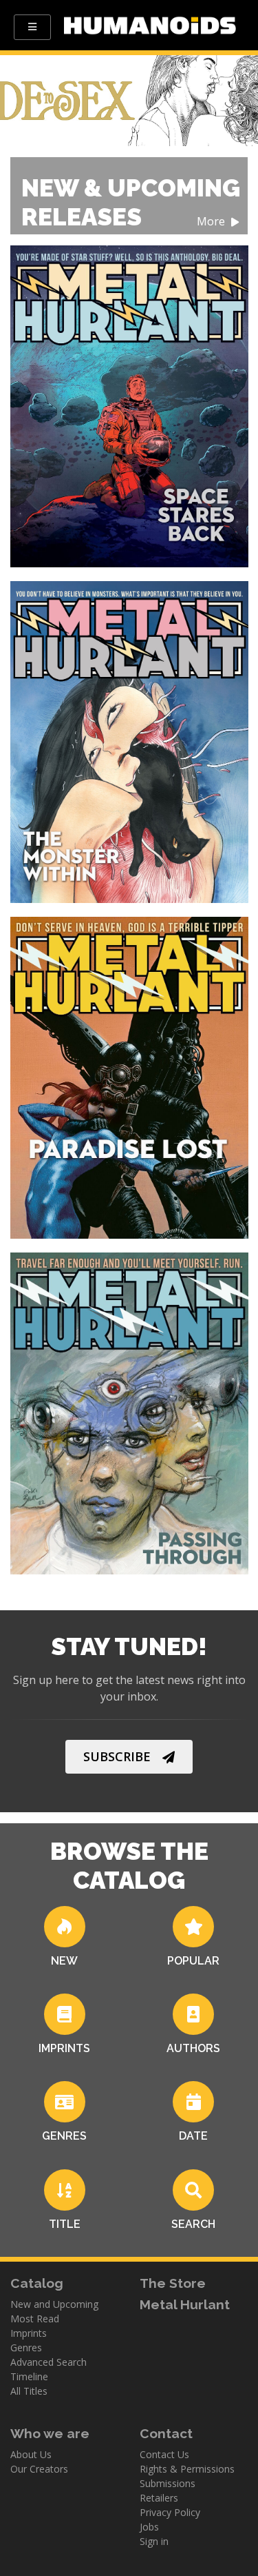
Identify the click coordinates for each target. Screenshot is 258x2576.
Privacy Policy (170, 2512)
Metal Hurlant (185, 2304)
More (212, 222)
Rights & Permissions (187, 2469)
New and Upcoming (54, 2304)
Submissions (168, 2483)
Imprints (29, 2333)
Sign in (154, 2541)
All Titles (29, 2391)
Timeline (29, 2376)
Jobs (149, 2527)
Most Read (35, 2319)
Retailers (159, 2498)
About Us (31, 2454)
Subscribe (117, 1756)
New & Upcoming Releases (131, 202)
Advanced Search (49, 2362)
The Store (173, 2283)
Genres (26, 2347)
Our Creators (39, 2469)
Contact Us (164, 2454)
